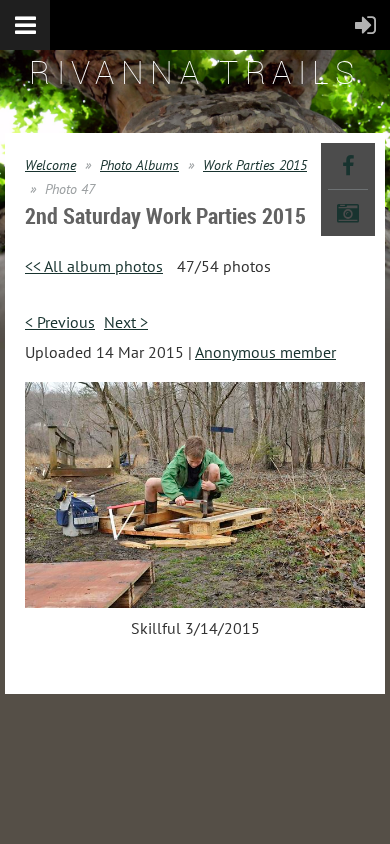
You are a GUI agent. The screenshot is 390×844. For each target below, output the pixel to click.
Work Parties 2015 (255, 165)
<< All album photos (94, 266)
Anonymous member (265, 352)
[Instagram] (348, 213)
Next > (126, 322)
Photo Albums (139, 165)
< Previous (60, 322)
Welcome (50, 165)
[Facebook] (348, 166)
